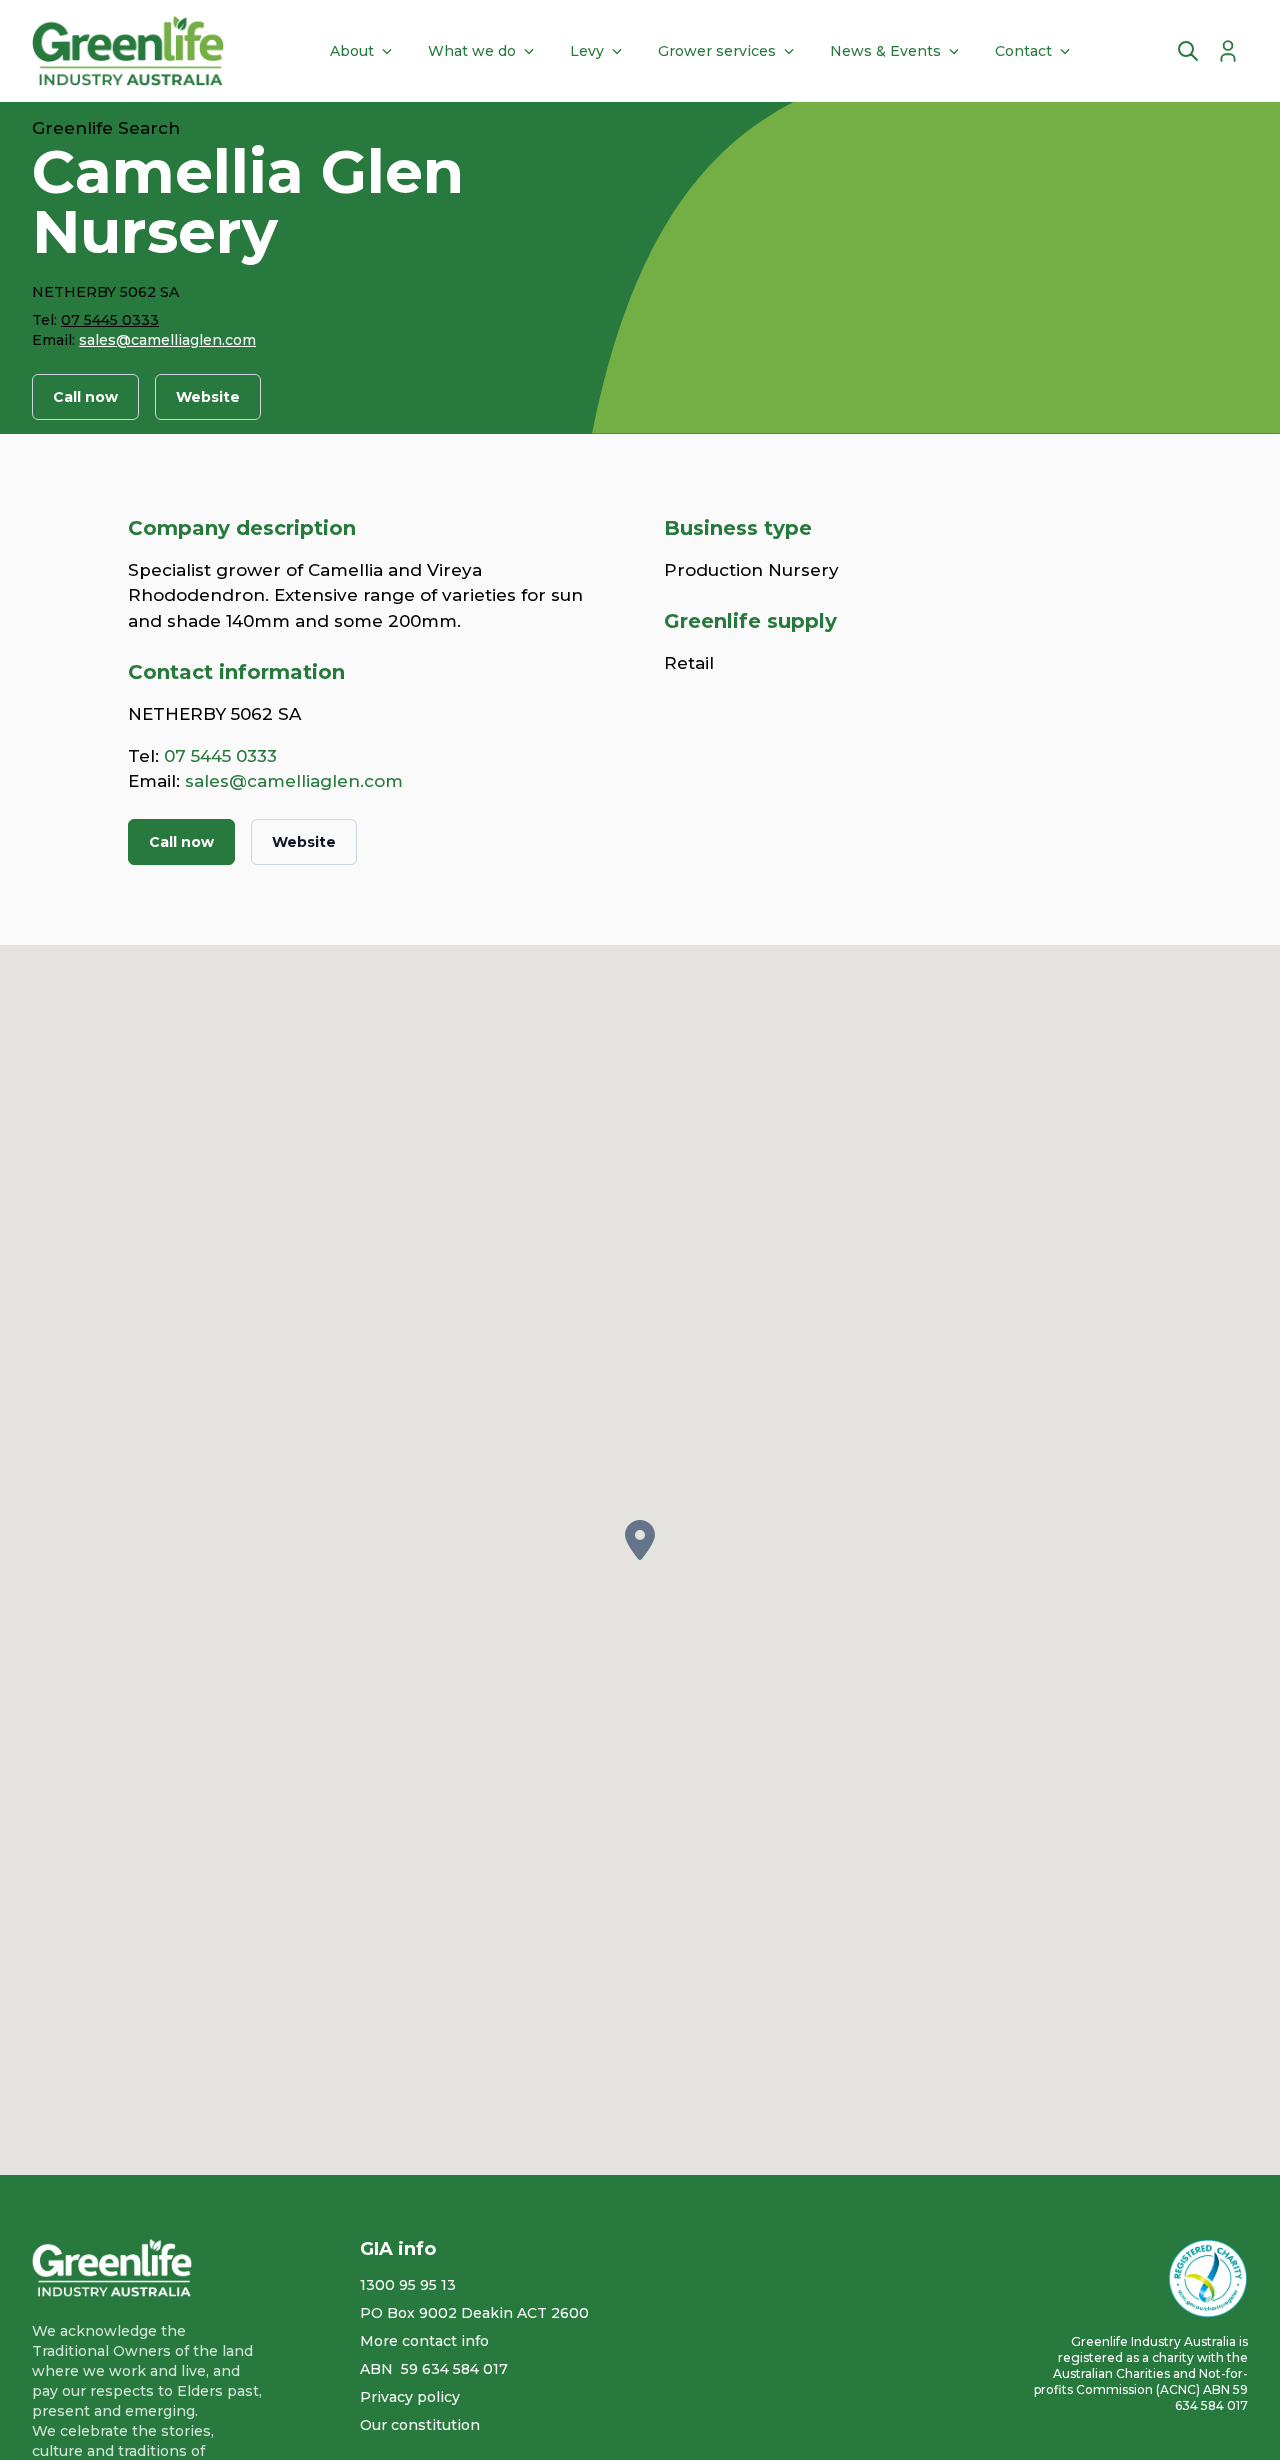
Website (208, 397)
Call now (85, 397)
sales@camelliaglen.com (167, 340)
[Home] (128, 51)
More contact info (424, 2341)
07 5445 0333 (110, 320)
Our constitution (420, 2425)
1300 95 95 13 (408, 2285)
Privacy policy (410, 2397)
